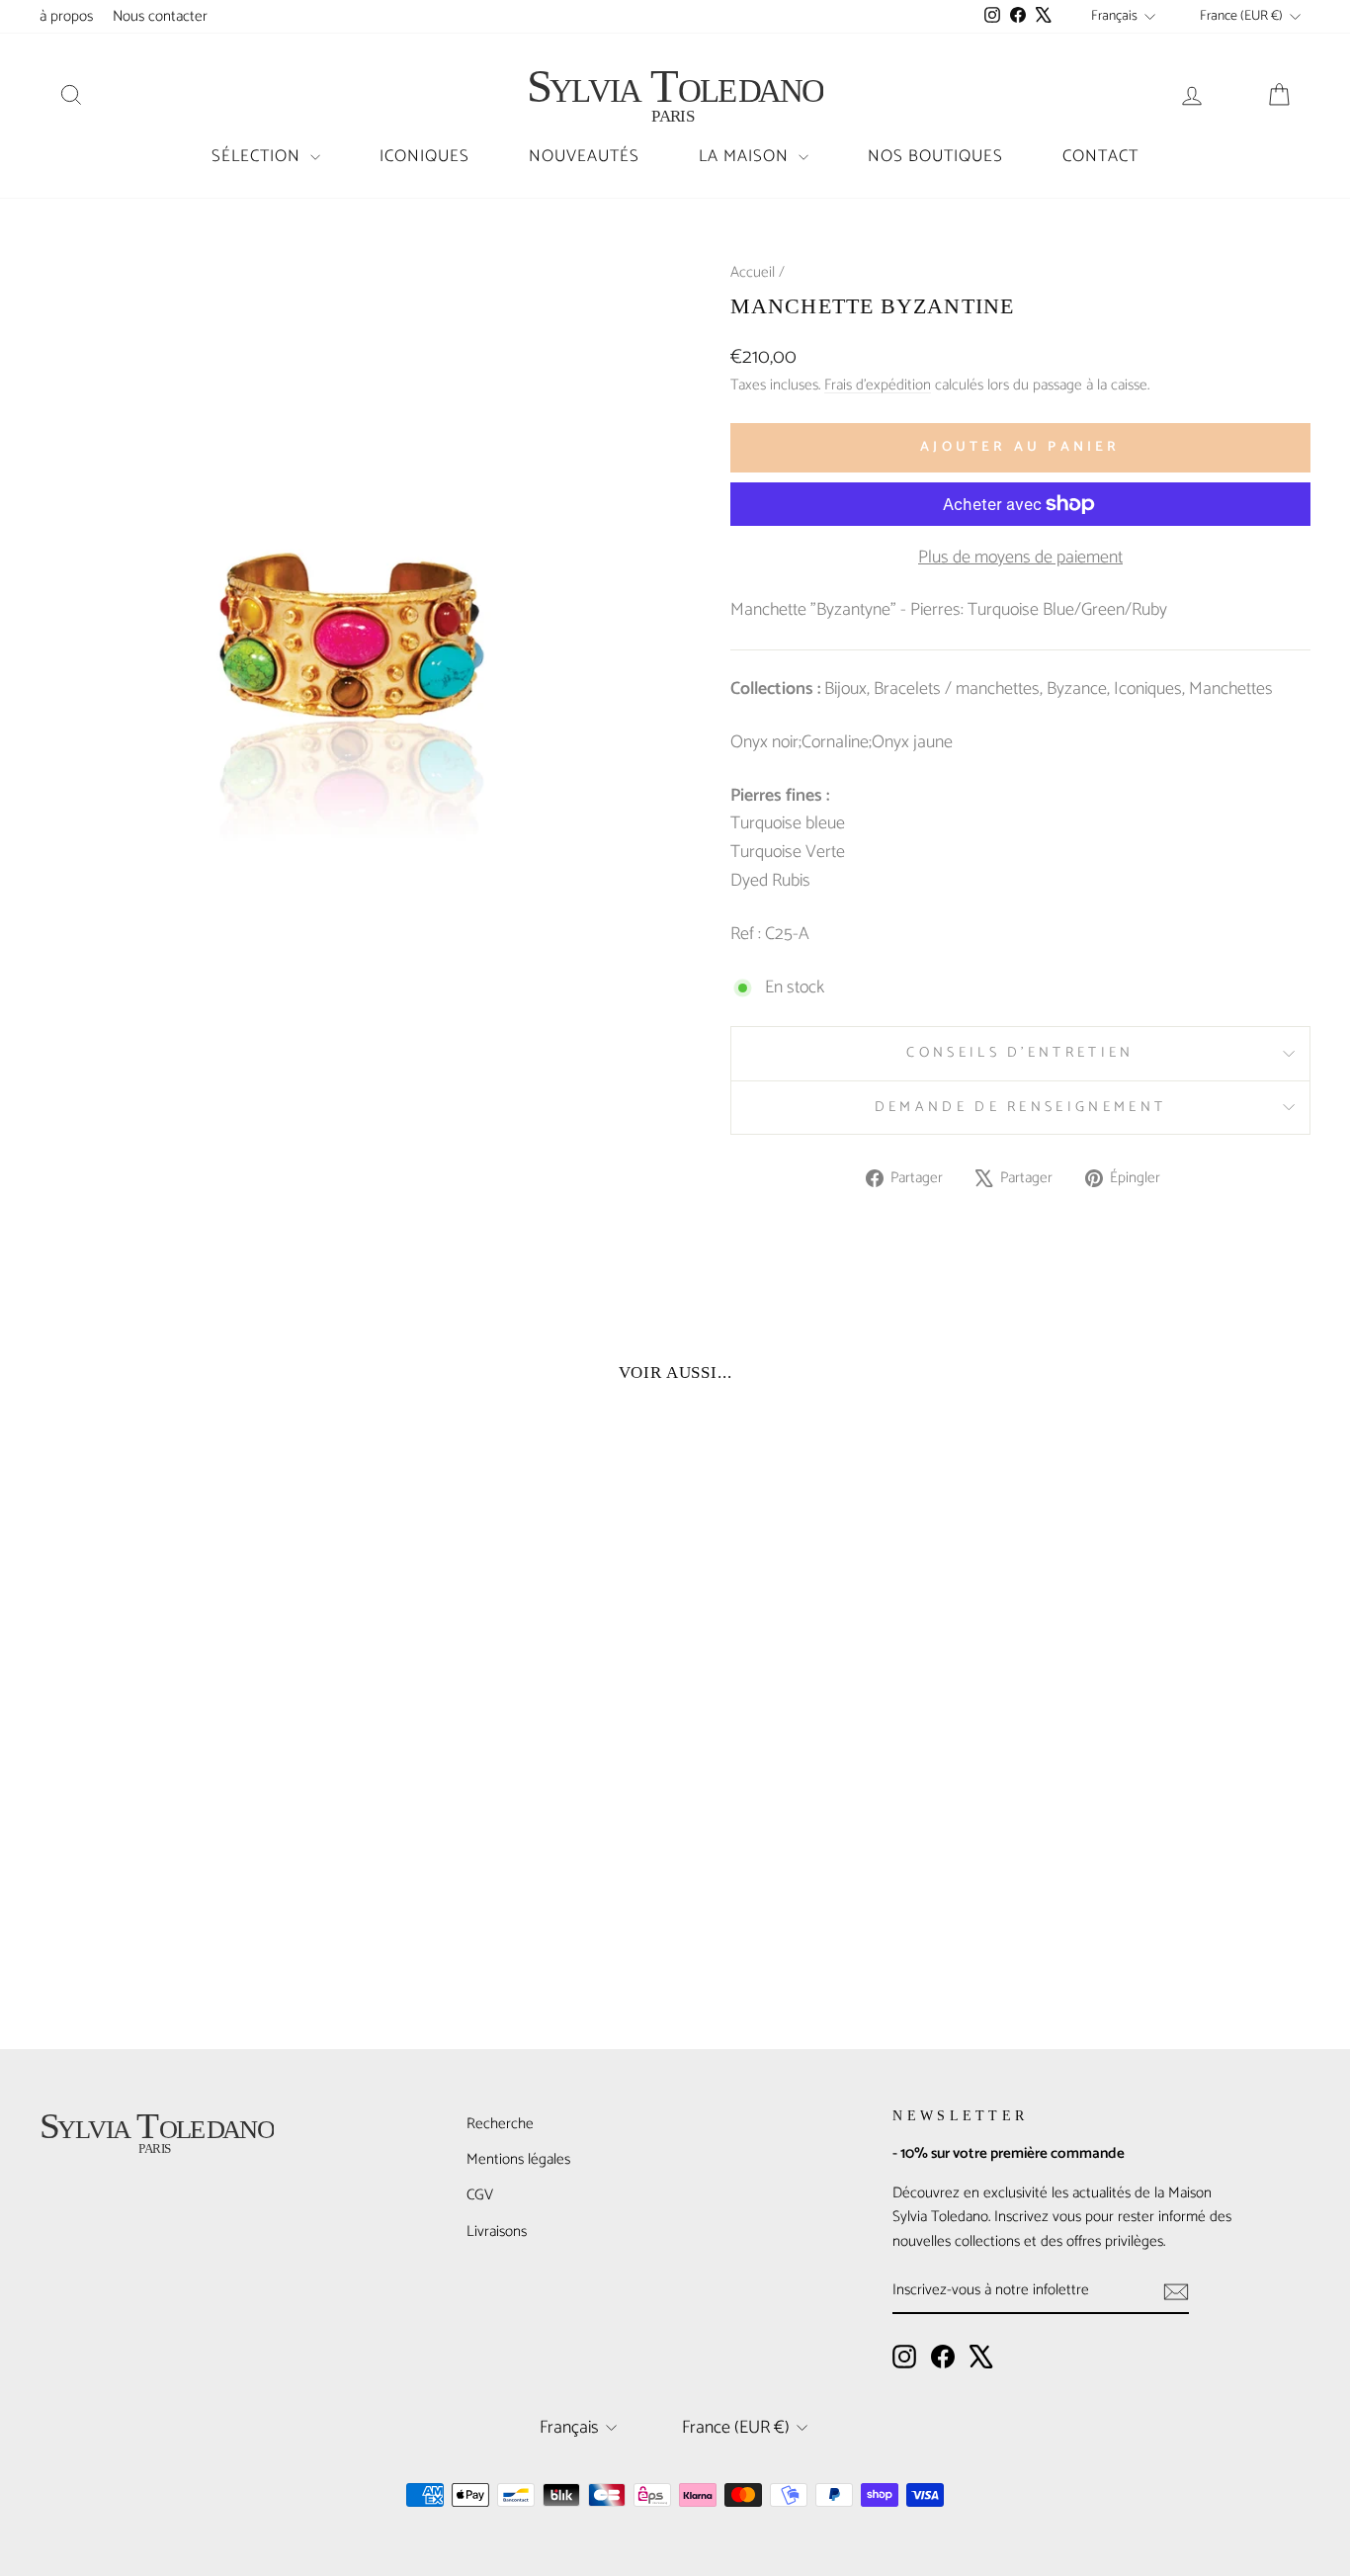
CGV (480, 2195)
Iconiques (424, 156)
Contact (1100, 156)
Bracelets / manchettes (957, 689)
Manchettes (1231, 689)
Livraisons (497, 2232)
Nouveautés (584, 156)
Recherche (500, 2124)
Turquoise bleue (788, 823)
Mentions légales (518, 2159)
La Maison (746, 156)
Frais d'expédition (878, 385)
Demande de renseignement (1021, 1107)
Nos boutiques (935, 156)
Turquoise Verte (788, 852)
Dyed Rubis (770, 881)
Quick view (191, 1858)
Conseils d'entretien (1020, 1053)
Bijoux (845, 689)
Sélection (258, 156)
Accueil (753, 272)
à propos (66, 16)
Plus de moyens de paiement (1020, 558)
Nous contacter (160, 16)
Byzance (1077, 689)
